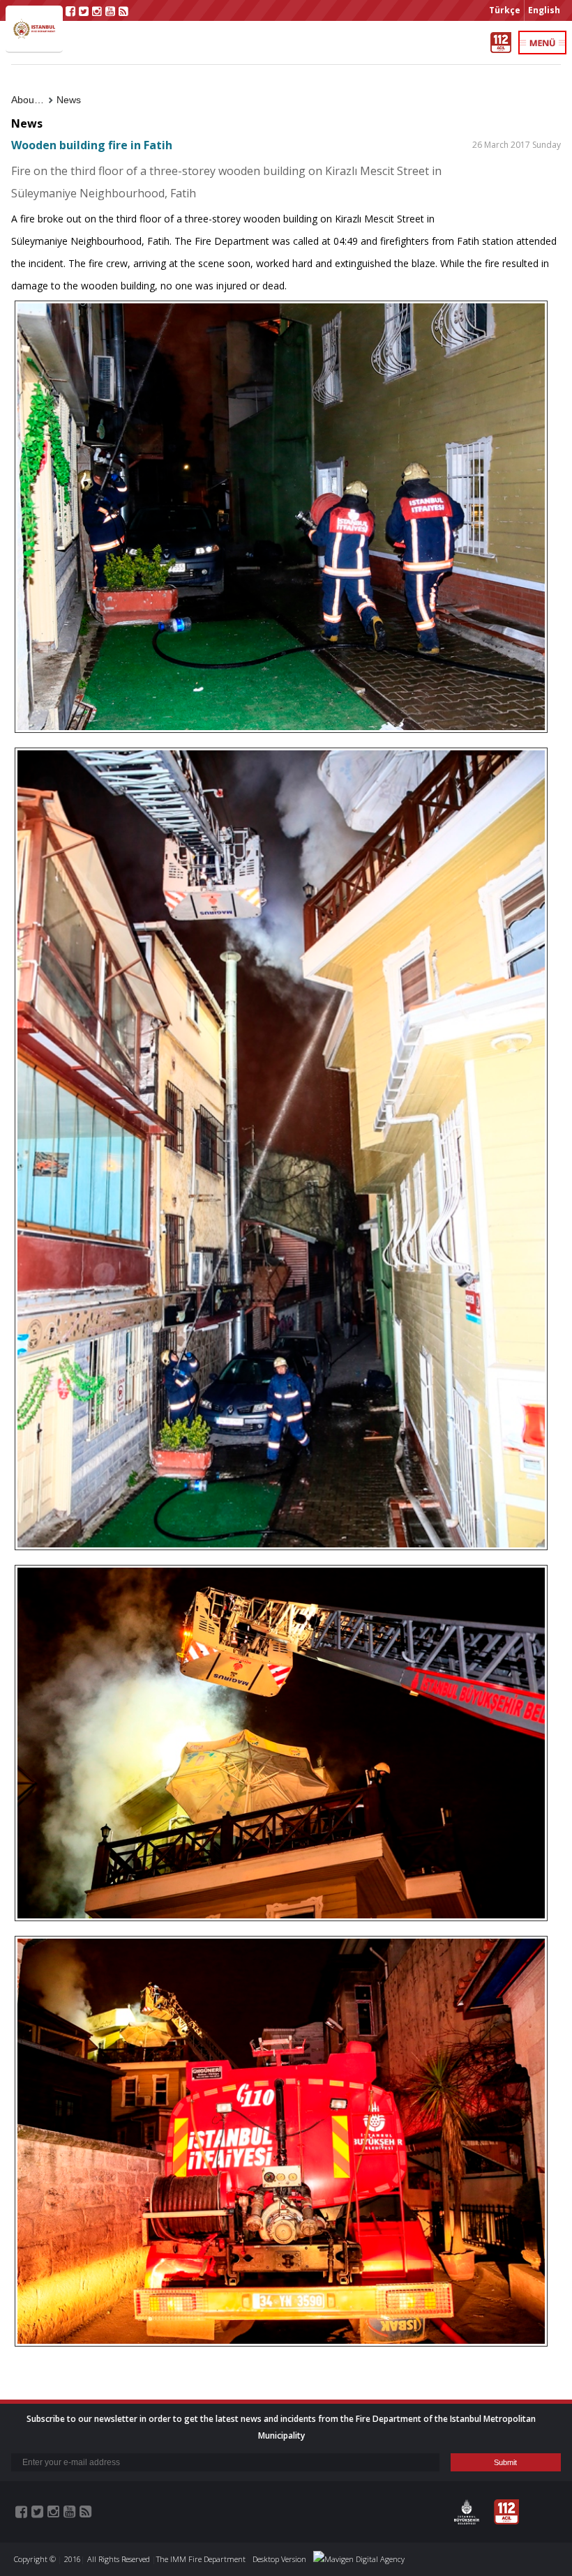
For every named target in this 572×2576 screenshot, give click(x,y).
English (544, 10)
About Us (31, 100)
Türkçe (505, 10)
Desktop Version (279, 2559)
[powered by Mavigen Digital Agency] (359, 2559)
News (69, 100)
